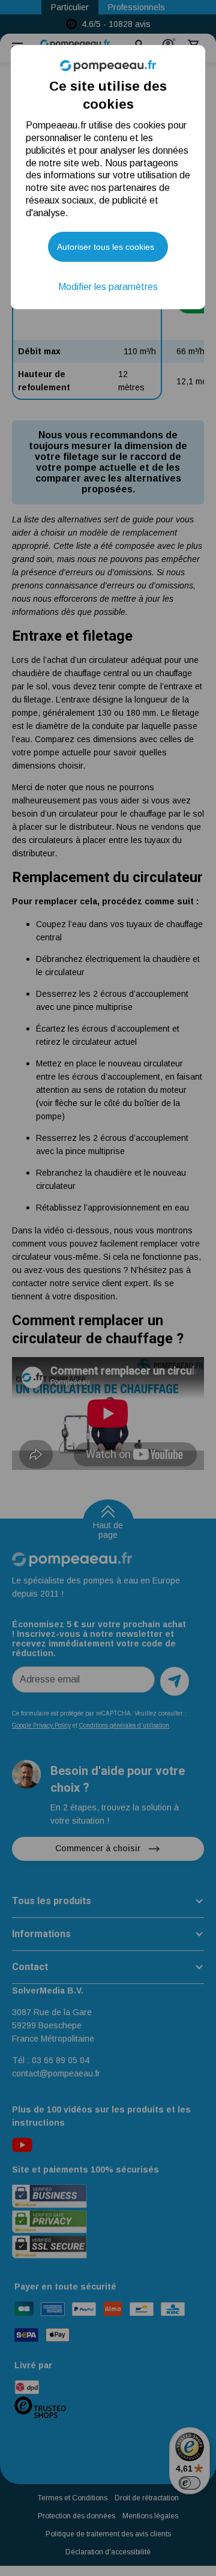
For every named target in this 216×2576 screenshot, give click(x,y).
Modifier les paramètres (108, 287)
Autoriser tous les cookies (106, 247)
